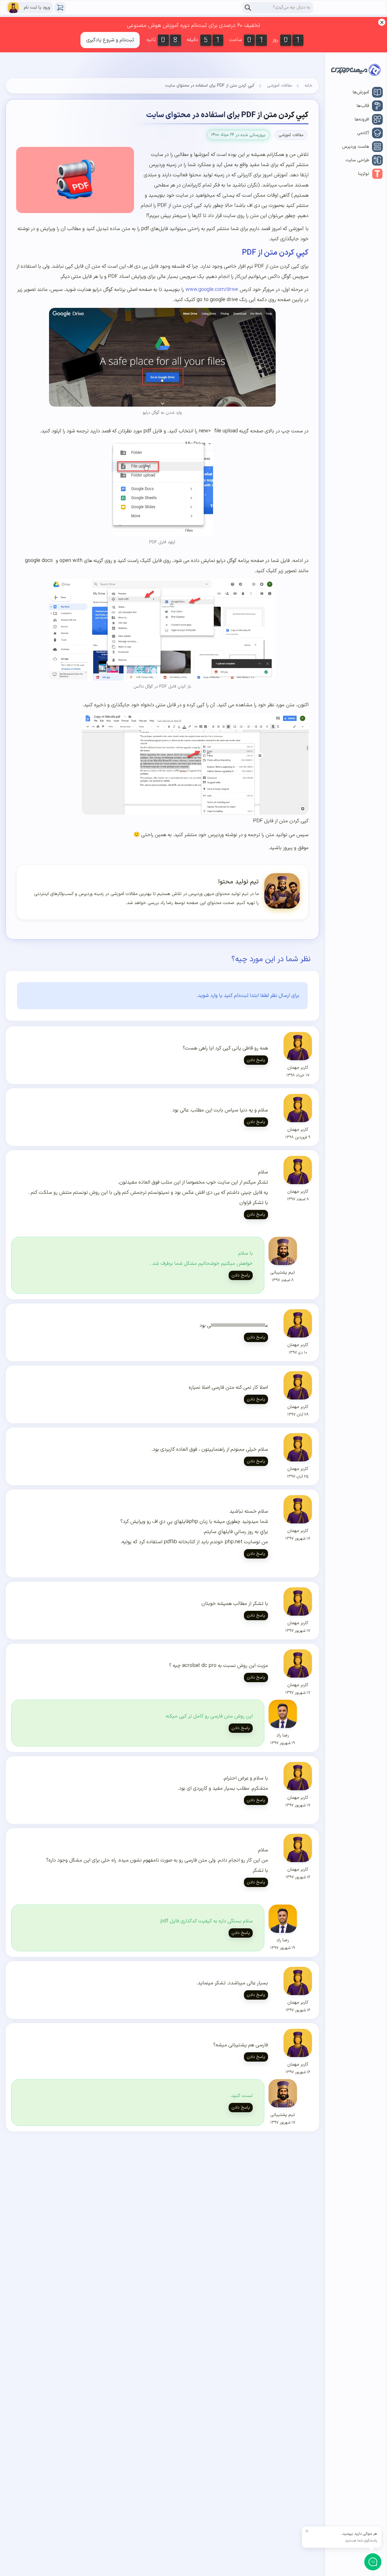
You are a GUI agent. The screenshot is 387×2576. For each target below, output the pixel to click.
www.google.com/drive (211, 290)
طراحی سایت (357, 160)
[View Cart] (60, 8)
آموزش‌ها (361, 92)
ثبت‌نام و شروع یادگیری (110, 40)
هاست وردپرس (356, 147)
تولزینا (364, 174)
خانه (309, 86)
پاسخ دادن (256, 1060)
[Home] (356, 71)
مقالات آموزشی (280, 86)
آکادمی (363, 133)
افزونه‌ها (362, 119)
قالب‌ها (363, 106)
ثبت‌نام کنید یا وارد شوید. (223, 996)
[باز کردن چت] (373, 2562)
